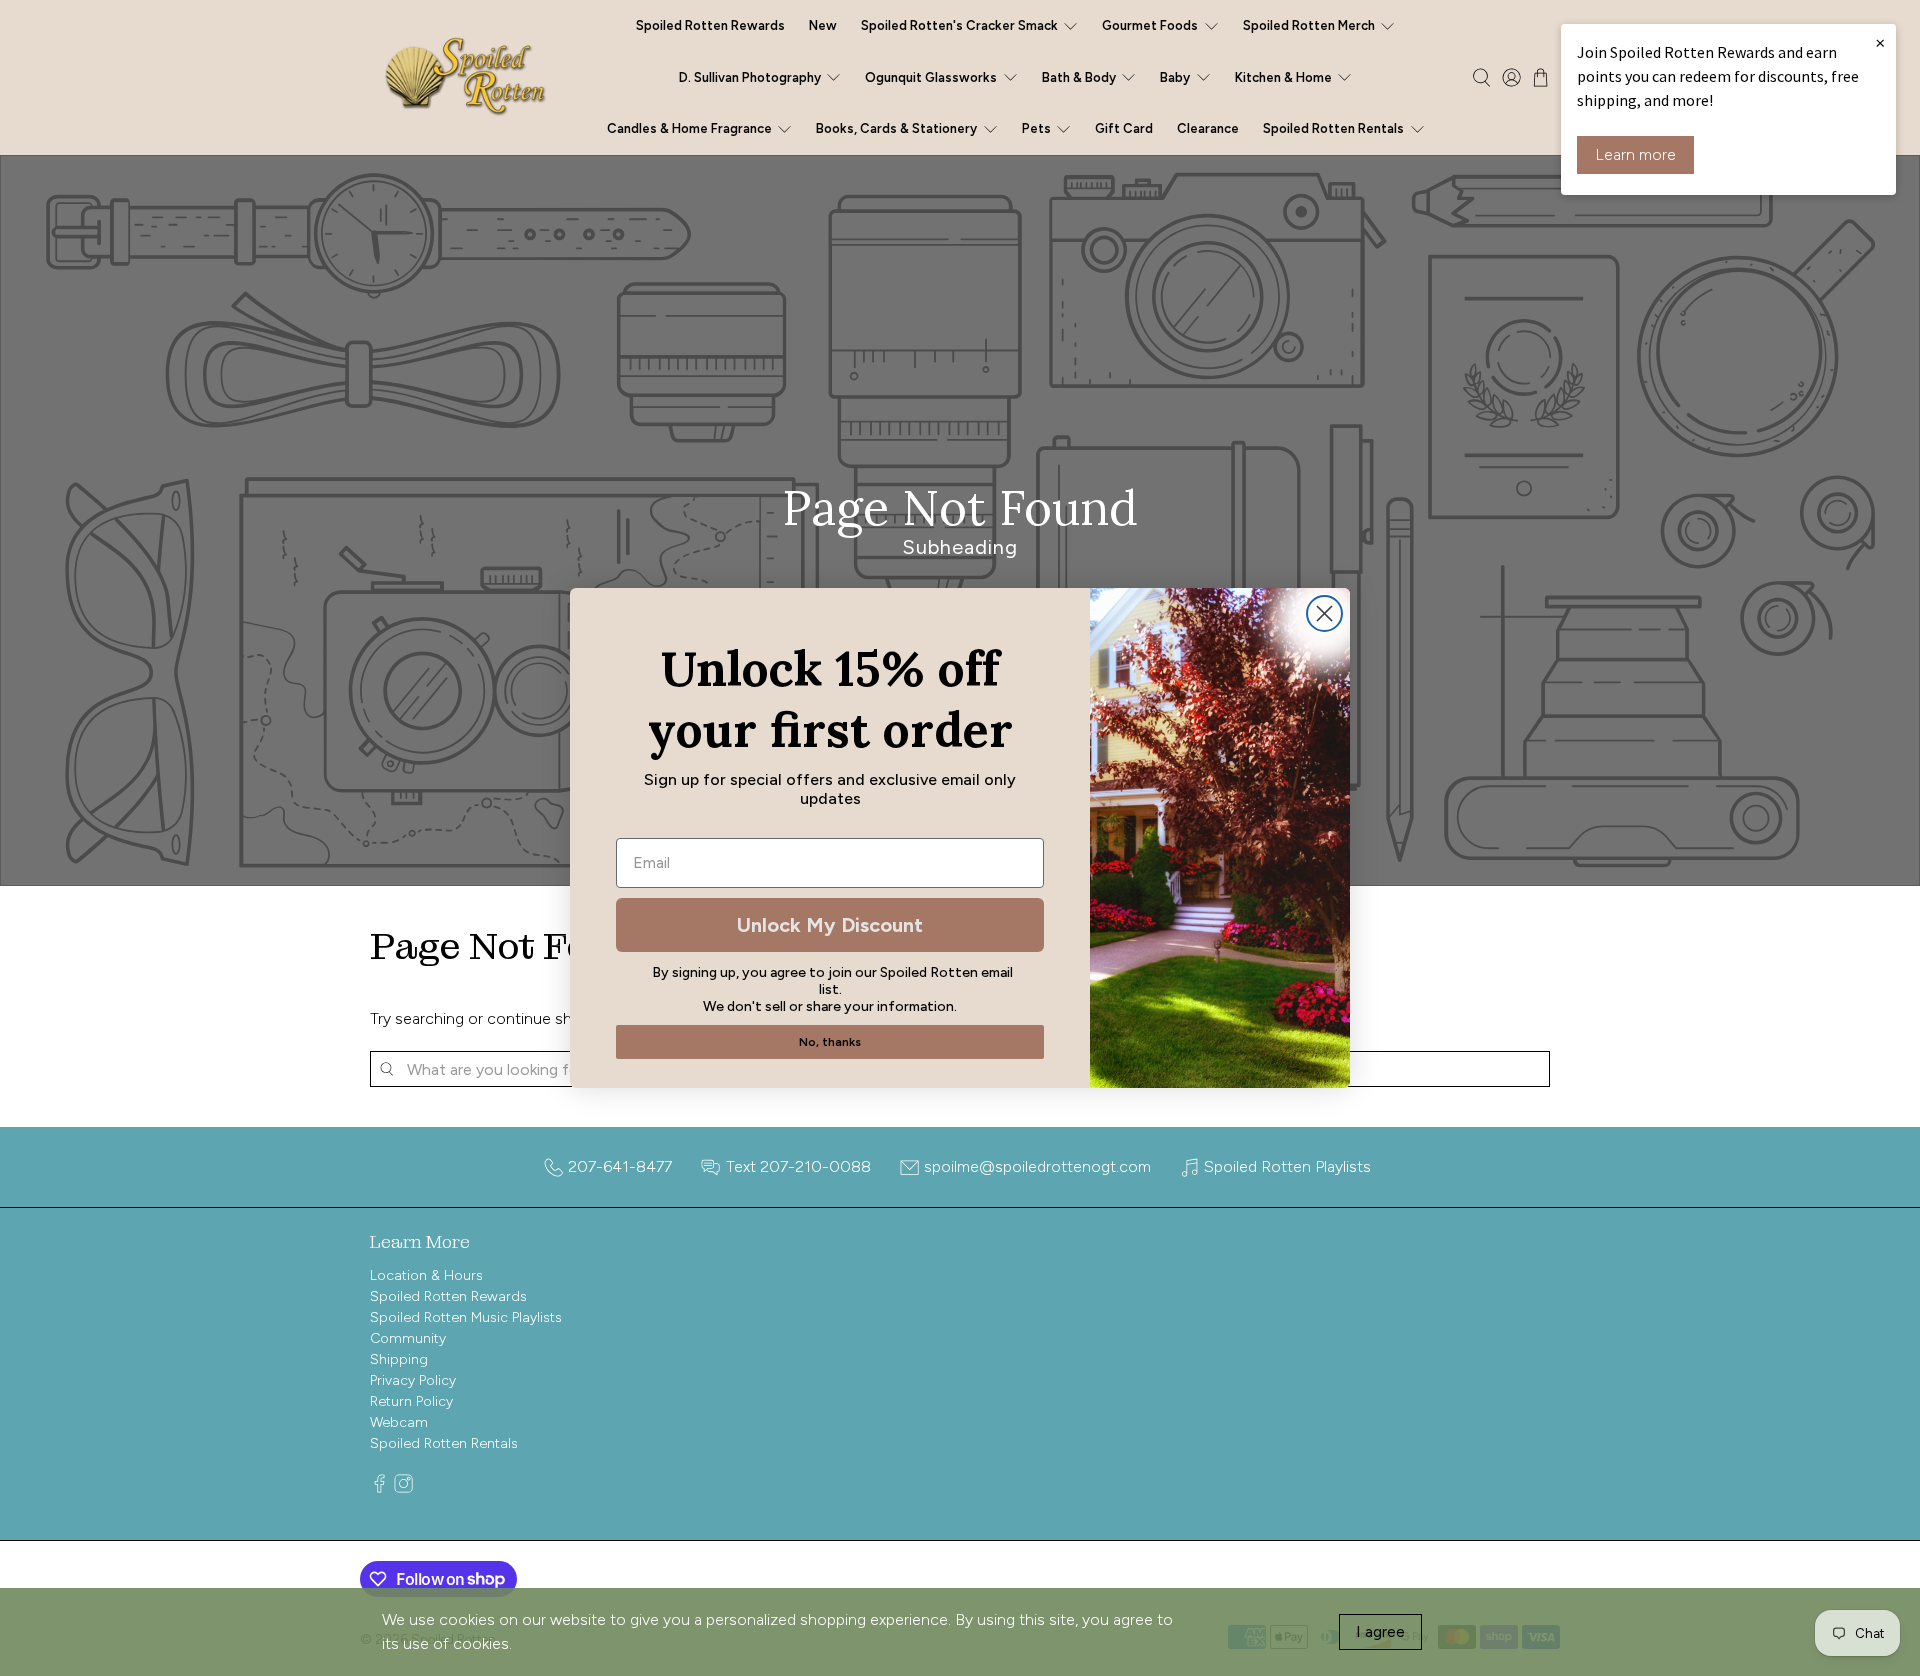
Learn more (1635, 154)
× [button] (1880, 42)
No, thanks (830, 1042)
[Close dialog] (1324, 613)
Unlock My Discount (830, 925)
